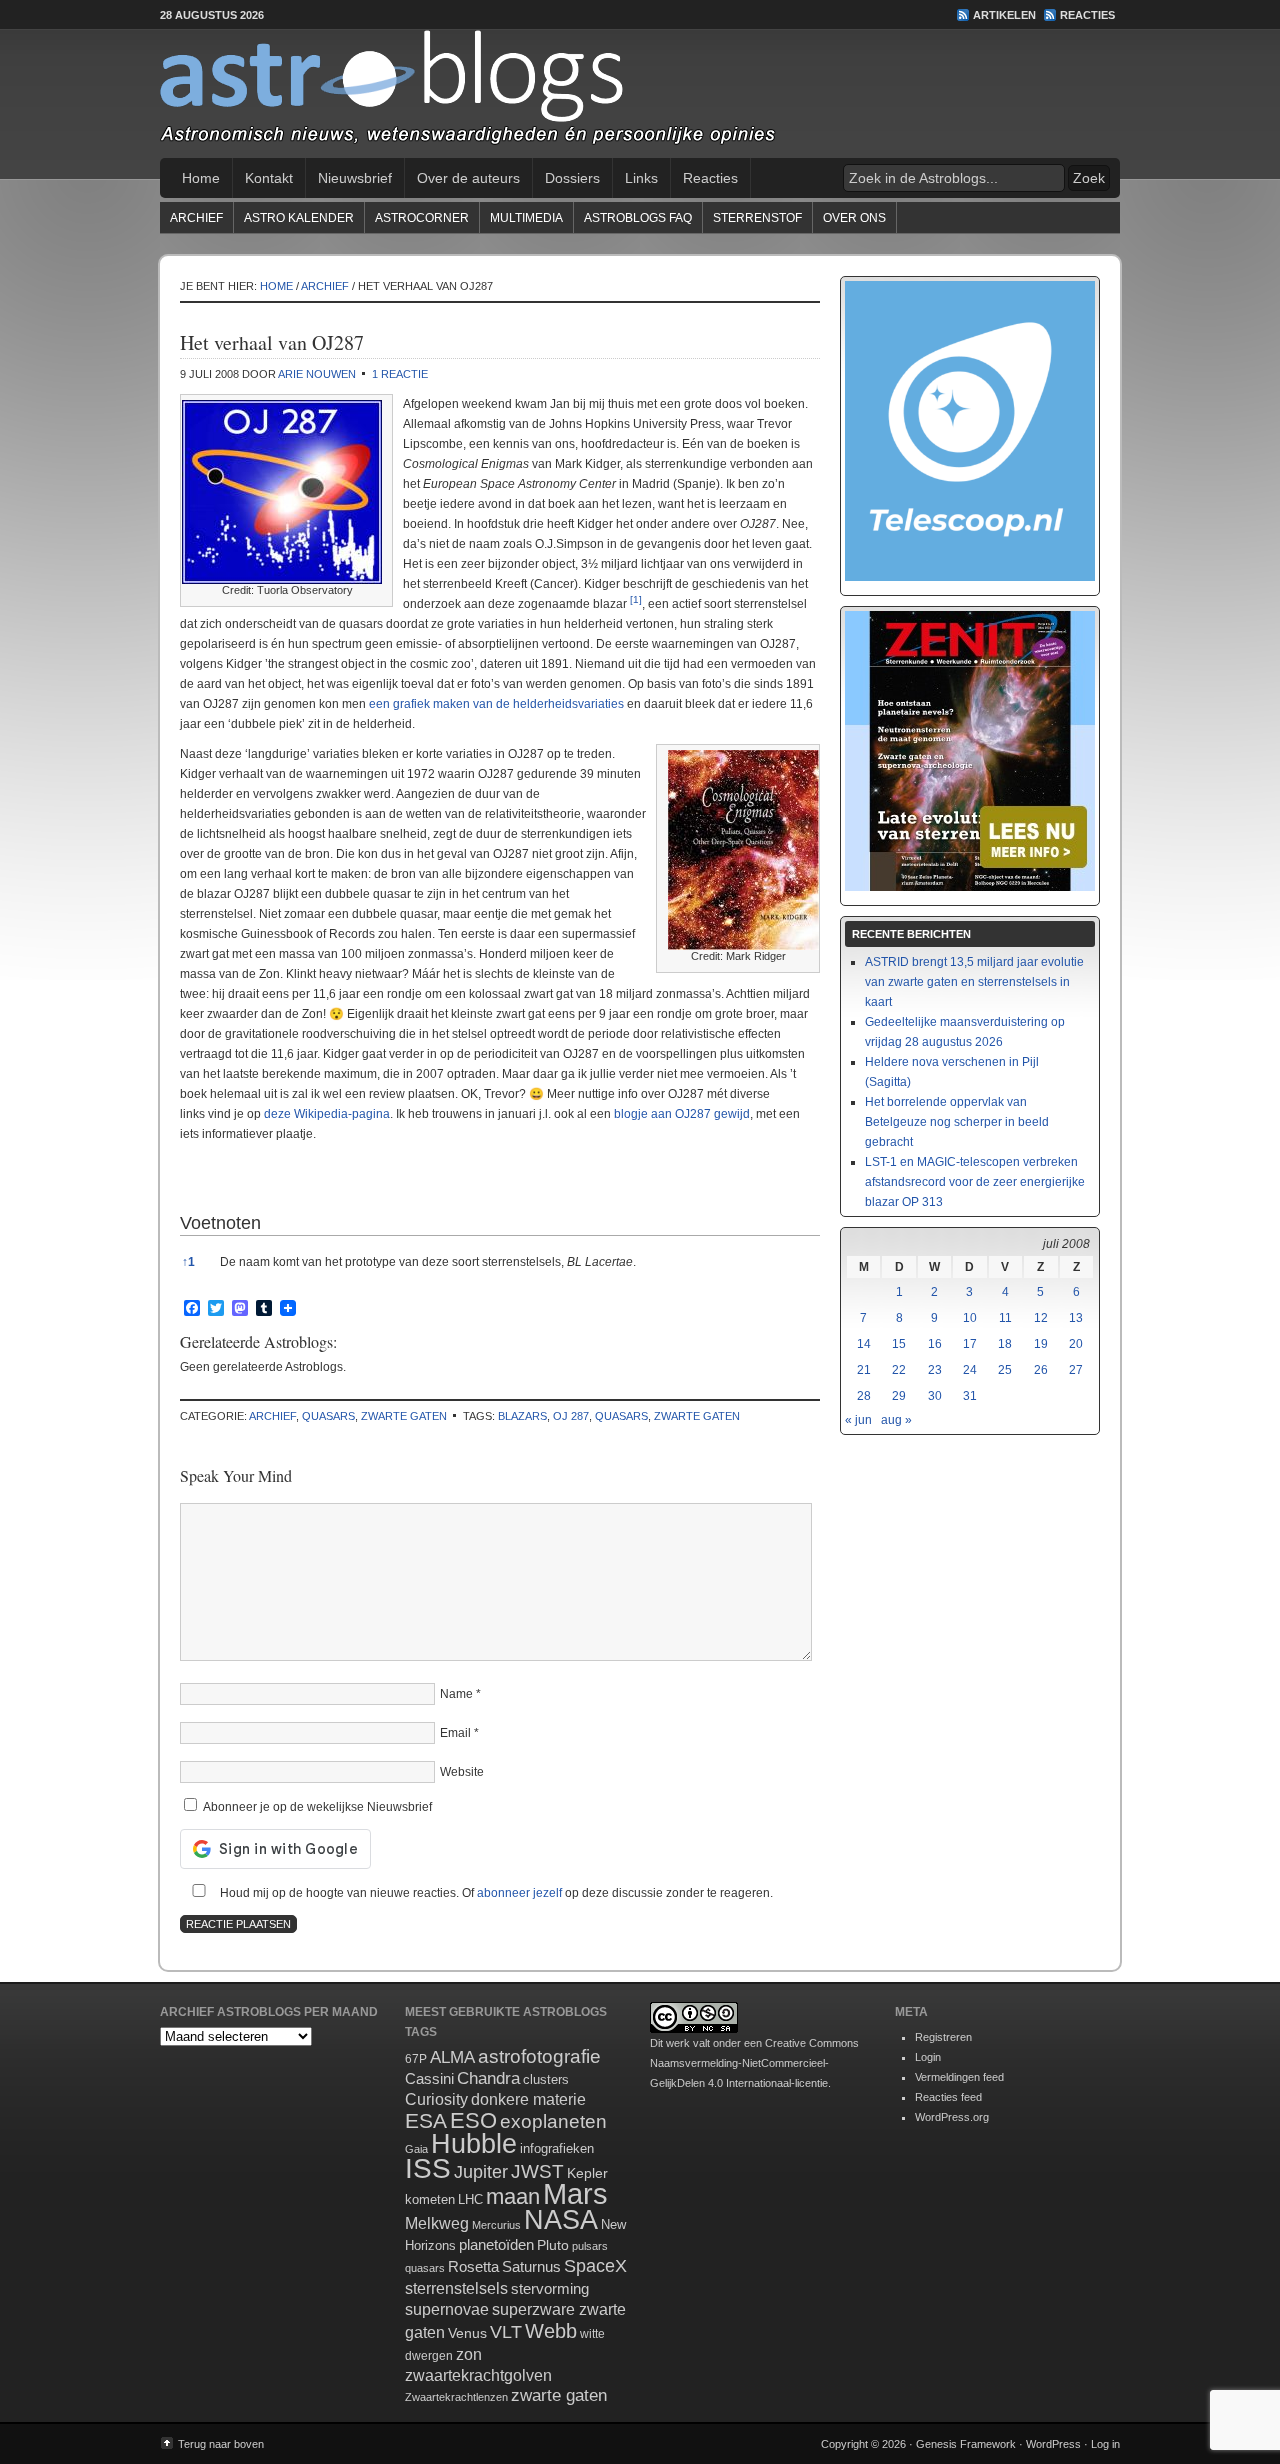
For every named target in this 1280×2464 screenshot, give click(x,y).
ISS (428, 2168)
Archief (196, 218)
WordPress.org (952, 2117)
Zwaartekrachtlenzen (456, 2397)
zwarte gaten (404, 1416)
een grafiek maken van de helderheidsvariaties (496, 704)
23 (935, 1370)
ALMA (452, 2057)
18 (1005, 1344)
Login (928, 2057)
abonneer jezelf (519, 1893)
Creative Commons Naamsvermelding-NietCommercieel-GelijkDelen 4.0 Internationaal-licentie (754, 2063)
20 (1076, 1344)
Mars (575, 2193)
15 (899, 1344)
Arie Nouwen (317, 374)
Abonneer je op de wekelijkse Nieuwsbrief (316, 1807)
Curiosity (436, 2099)
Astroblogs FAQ (638, 218)
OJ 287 (571, 1416)
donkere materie (528, 2099)
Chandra (488, 2078)
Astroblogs (640, 94)
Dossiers (572, 178)
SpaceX (595, 2266)
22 (899, 1370)
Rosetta (473, 2266)
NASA (561, 2220)
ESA (426, 2121)
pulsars (590, 2246)
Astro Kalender (299, 218)
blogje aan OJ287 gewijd (682, 1114)
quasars (328, 1416)
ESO (473, 2120)
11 (1005, 1318)
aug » (896, 1420)
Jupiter (481, 2172)
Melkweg (437, 2223)
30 (935, 1396)
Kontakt (269, 178)
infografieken (557, 2148)
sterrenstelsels (456, 2288)
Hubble (474, 2143)
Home (201, 178)
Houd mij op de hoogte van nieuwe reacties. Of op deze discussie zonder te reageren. (495, 1893)
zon (469, 2354)
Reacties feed (948, 2097)
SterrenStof (757, 218)
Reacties (1087, 15)
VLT (506, 2332)
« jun (858, 1420)
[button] (636, 604)
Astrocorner (422, 218)
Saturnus (531, 2266)
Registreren (943, 2037)
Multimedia (526, 218)
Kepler (587, 2173)
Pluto (553, 2245)
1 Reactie (400, 374)
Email (455, 1733)
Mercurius (496, 2225)
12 (1041, 1318)
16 (935, 1344)
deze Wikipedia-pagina (327, 1114)
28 (864, 1396)
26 (1041, 1370)
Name (456, 1694)
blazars (522, 1416)
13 (1076, 1318)
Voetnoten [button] (220, 1223)
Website (462, 1772)
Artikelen (1004, 15)
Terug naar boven (221, 2444)
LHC (470, 2199)
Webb (551, 2331)
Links (641, 178)
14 (864, 1344)
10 (970, 1318)
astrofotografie (539, 2056)
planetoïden (496, 2244)
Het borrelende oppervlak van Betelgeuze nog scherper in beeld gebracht (957, 1122)
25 (1005, 1370)
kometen (430, 2199)
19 (1041, 1344)
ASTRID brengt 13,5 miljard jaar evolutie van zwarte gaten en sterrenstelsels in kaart (974, 982)
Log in (1105, 2444)
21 (864, 1370)
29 (899, 1396)
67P (416, 2059)
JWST (537, 2171)
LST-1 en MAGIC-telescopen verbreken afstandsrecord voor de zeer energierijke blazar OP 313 (975, 1182)
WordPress (1053, 2444)
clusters (546, 2080)
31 (970, 1396)
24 (970, 1370)
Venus (467, 2333)
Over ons (854, 218)
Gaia (416, 2149)
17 (970, 1344)
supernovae (447, 2309)
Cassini (429, 2078)
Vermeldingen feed (959, 2077)
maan (513, 2196)
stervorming (550, 2288)
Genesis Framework (966, 2444)
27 (1076, 1370)
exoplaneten (553, 2121)
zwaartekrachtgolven (478, 2375)
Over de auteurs (468, 178)
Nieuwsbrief (355, 178)
